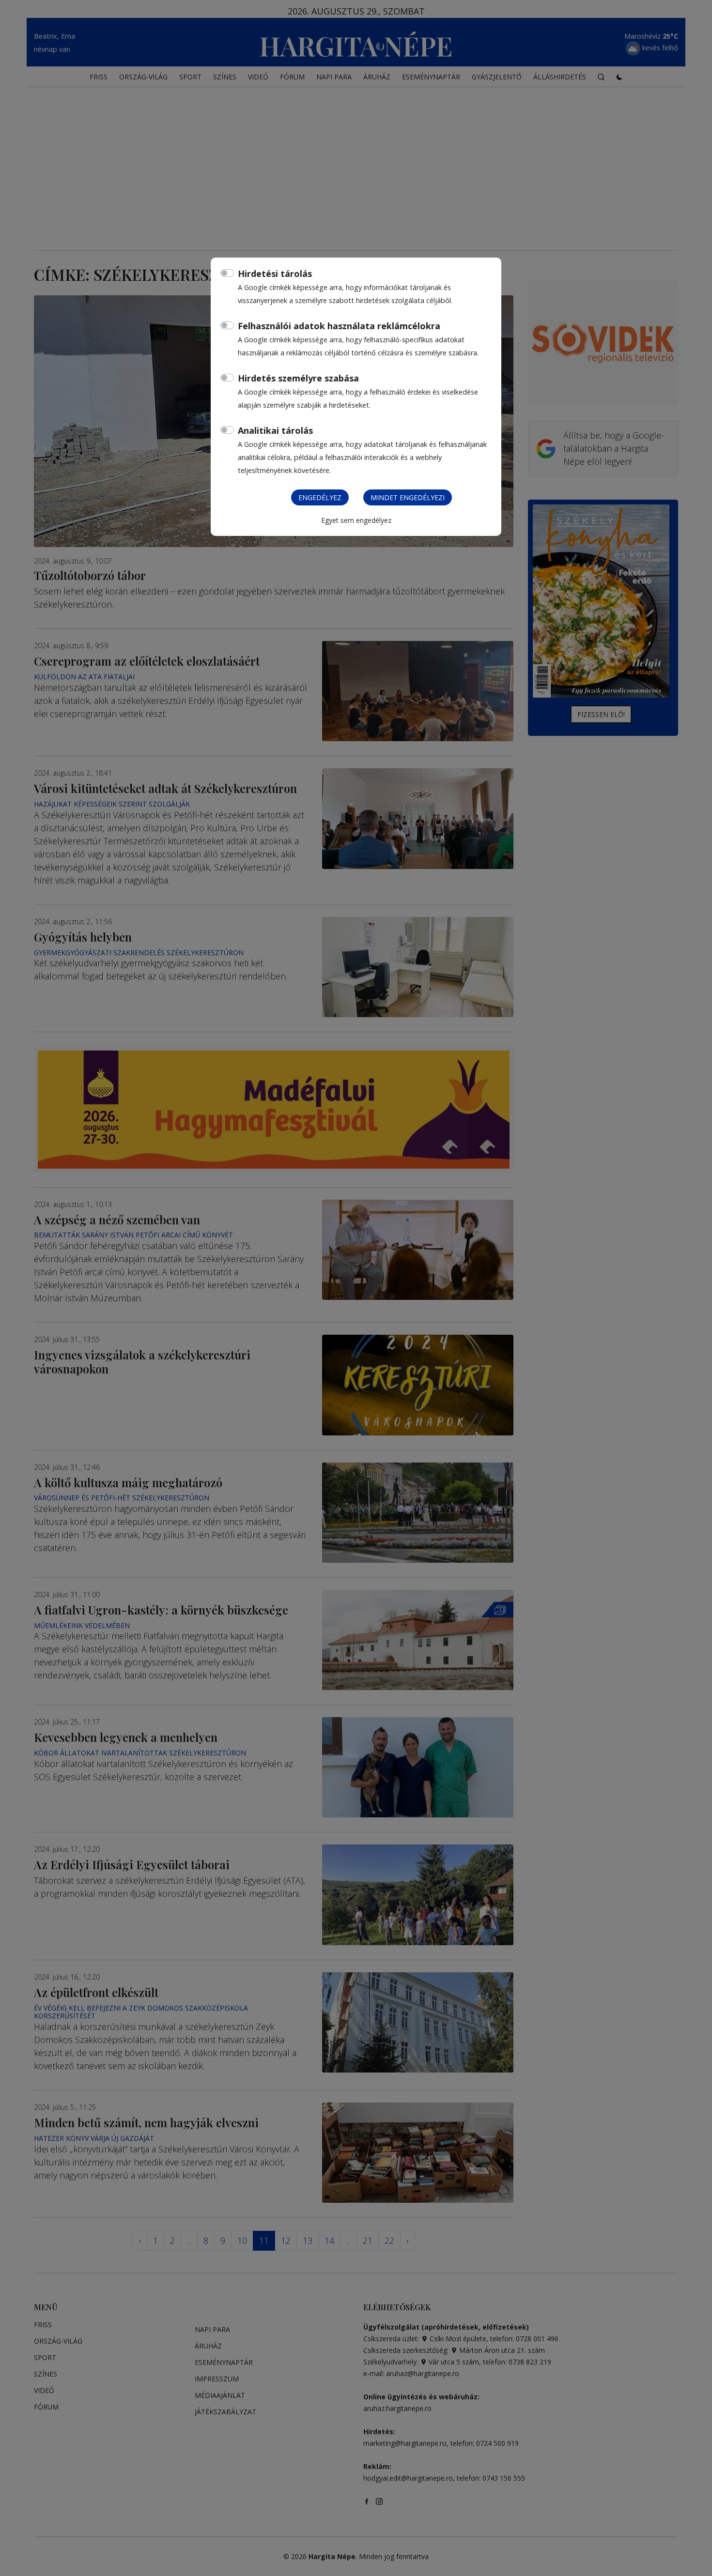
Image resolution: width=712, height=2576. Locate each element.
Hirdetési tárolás (275, 274)
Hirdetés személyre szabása (298, 378)
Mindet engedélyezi (408, 497)
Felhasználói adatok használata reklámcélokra (339, 326)
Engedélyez (320, 497)
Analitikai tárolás (275, 430)
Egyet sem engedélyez (356, 520)
